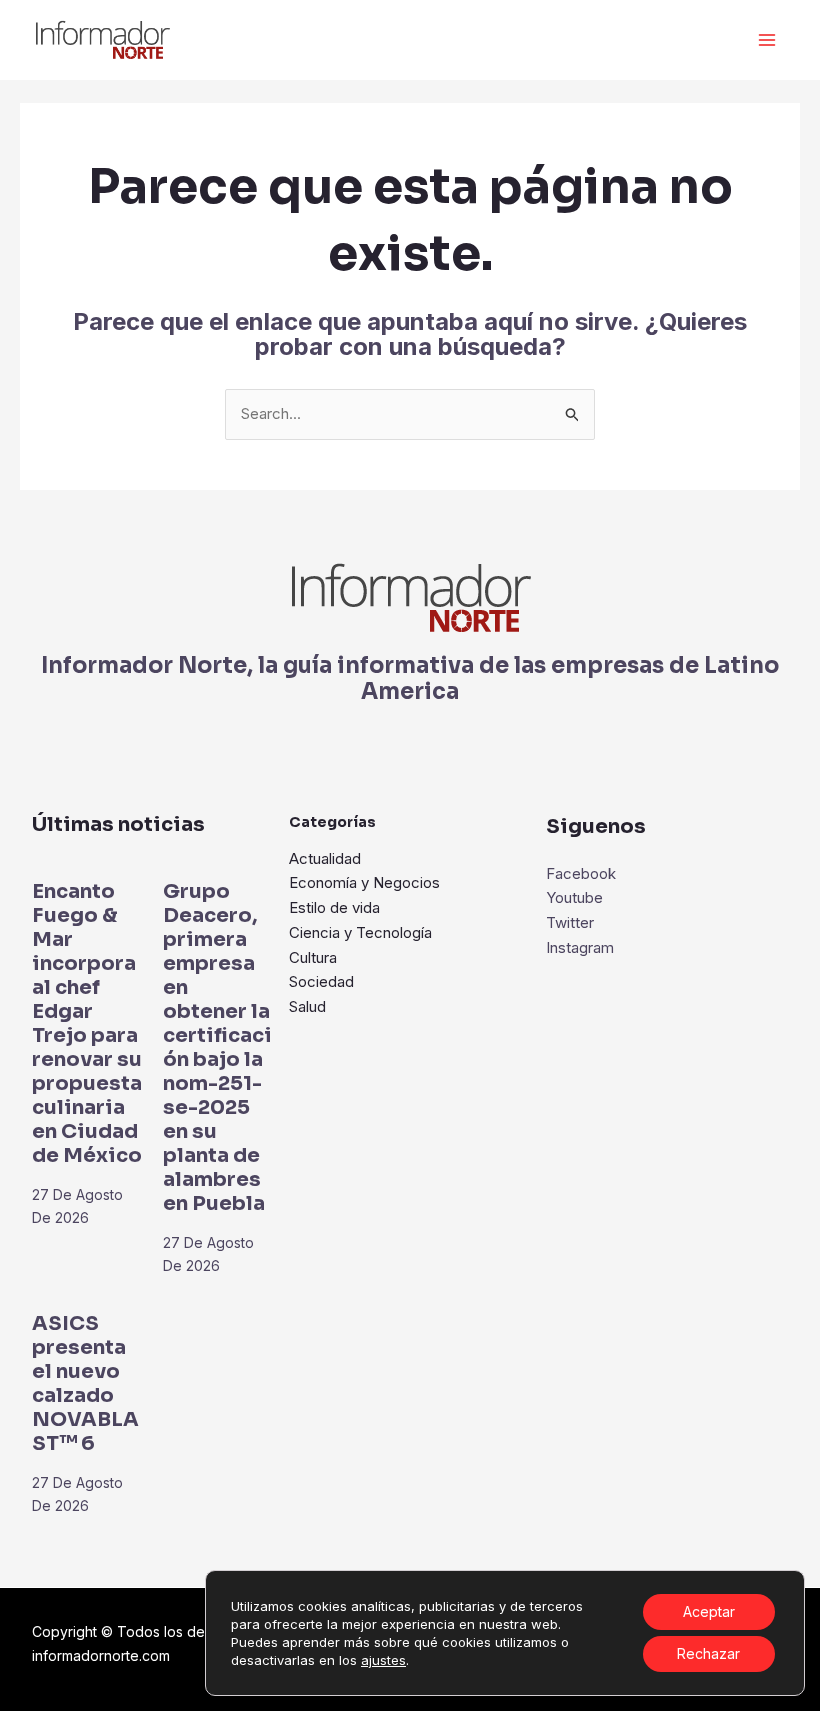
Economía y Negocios (364, 882)
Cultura (313, 957)
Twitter (570, 922)
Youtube (574, 897)
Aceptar (709, 1611)
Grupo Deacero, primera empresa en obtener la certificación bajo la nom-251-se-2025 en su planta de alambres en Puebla (217, 1047)
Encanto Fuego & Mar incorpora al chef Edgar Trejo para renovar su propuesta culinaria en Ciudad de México (87, 1023)
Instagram (580, 947)
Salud (307, 1006)
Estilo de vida (334, 907)
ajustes (383, 1660)
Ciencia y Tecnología (360, 932)
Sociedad (321, 981)
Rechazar (708, 1653)
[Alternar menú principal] (767, 40)
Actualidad (325, 858)
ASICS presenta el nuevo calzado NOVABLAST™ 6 (85, 1383)
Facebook (581, 873)
